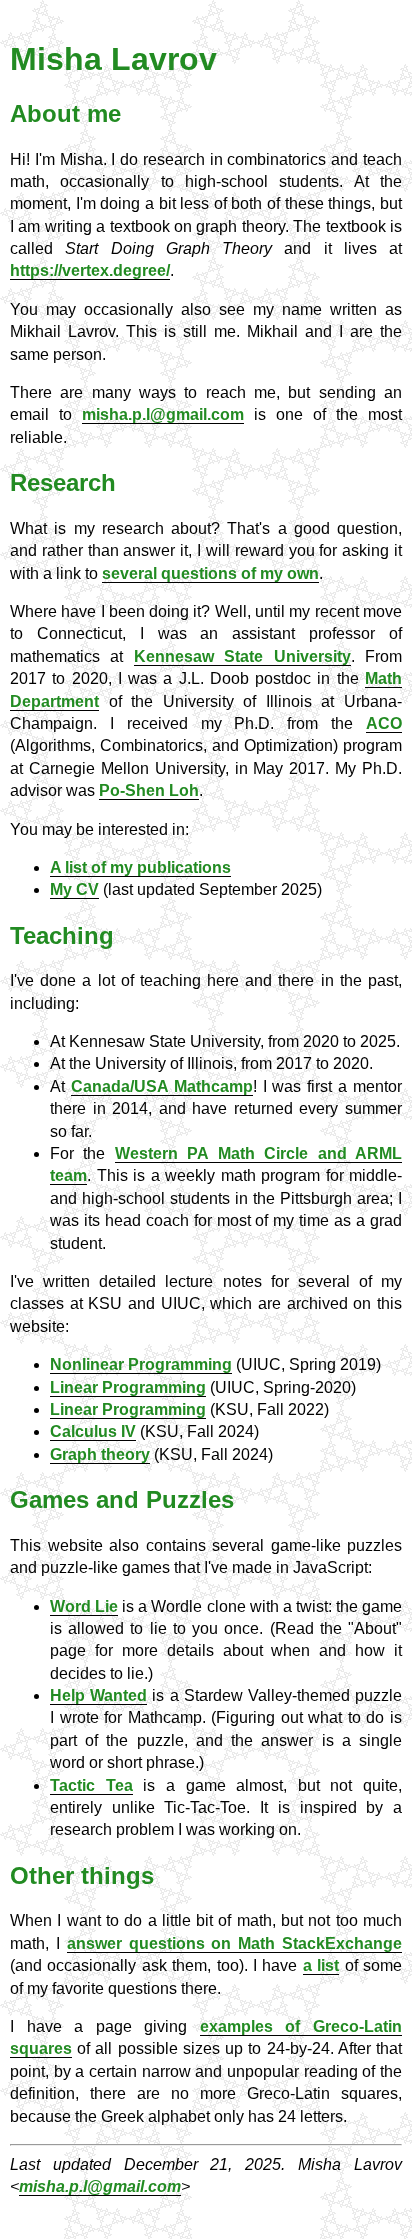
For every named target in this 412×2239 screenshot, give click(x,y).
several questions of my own (210, 573)
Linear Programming (128, 1387)
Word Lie (84, 1606)
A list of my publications (140, 867)
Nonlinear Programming (141, 1364)
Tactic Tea (91, 1785)
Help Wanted (98, 1695)
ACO (384, 723)
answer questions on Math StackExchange (234, 1943)
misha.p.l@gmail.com (163, 414)
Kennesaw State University (242, 656)
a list (321, 1965)
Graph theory (100, 1454)
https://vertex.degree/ (90, 270)
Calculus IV (93, 1431)
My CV (74, 889)
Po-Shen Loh (149, 790)
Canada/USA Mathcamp (162, 1086)
